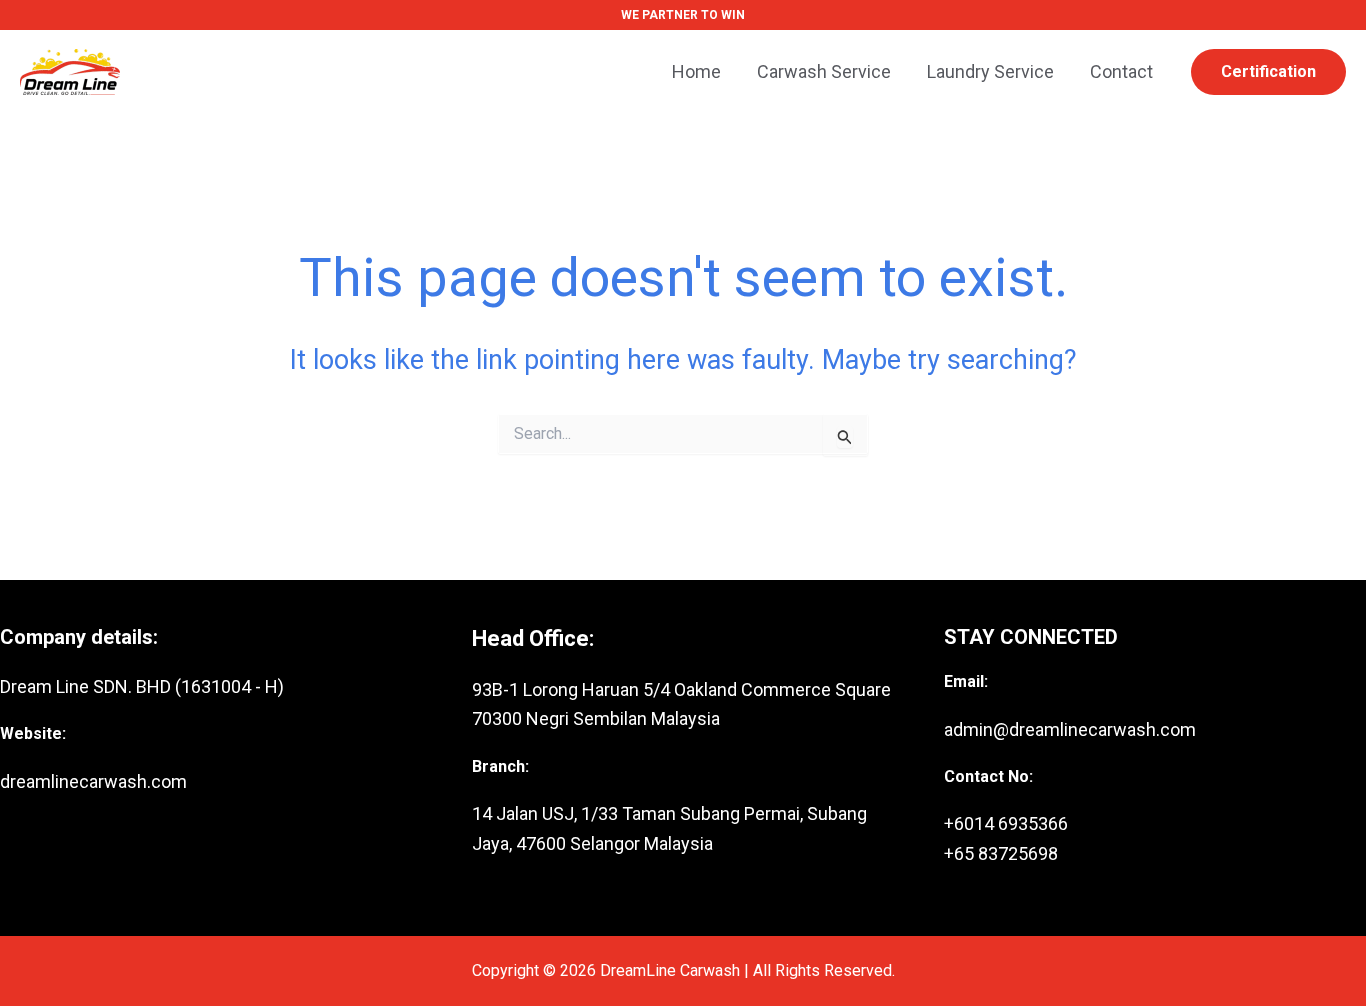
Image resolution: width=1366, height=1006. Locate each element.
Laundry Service (990, 71)
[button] (1268, 72)
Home (696, 71)
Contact (1121, 71)
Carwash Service (824, 71)
